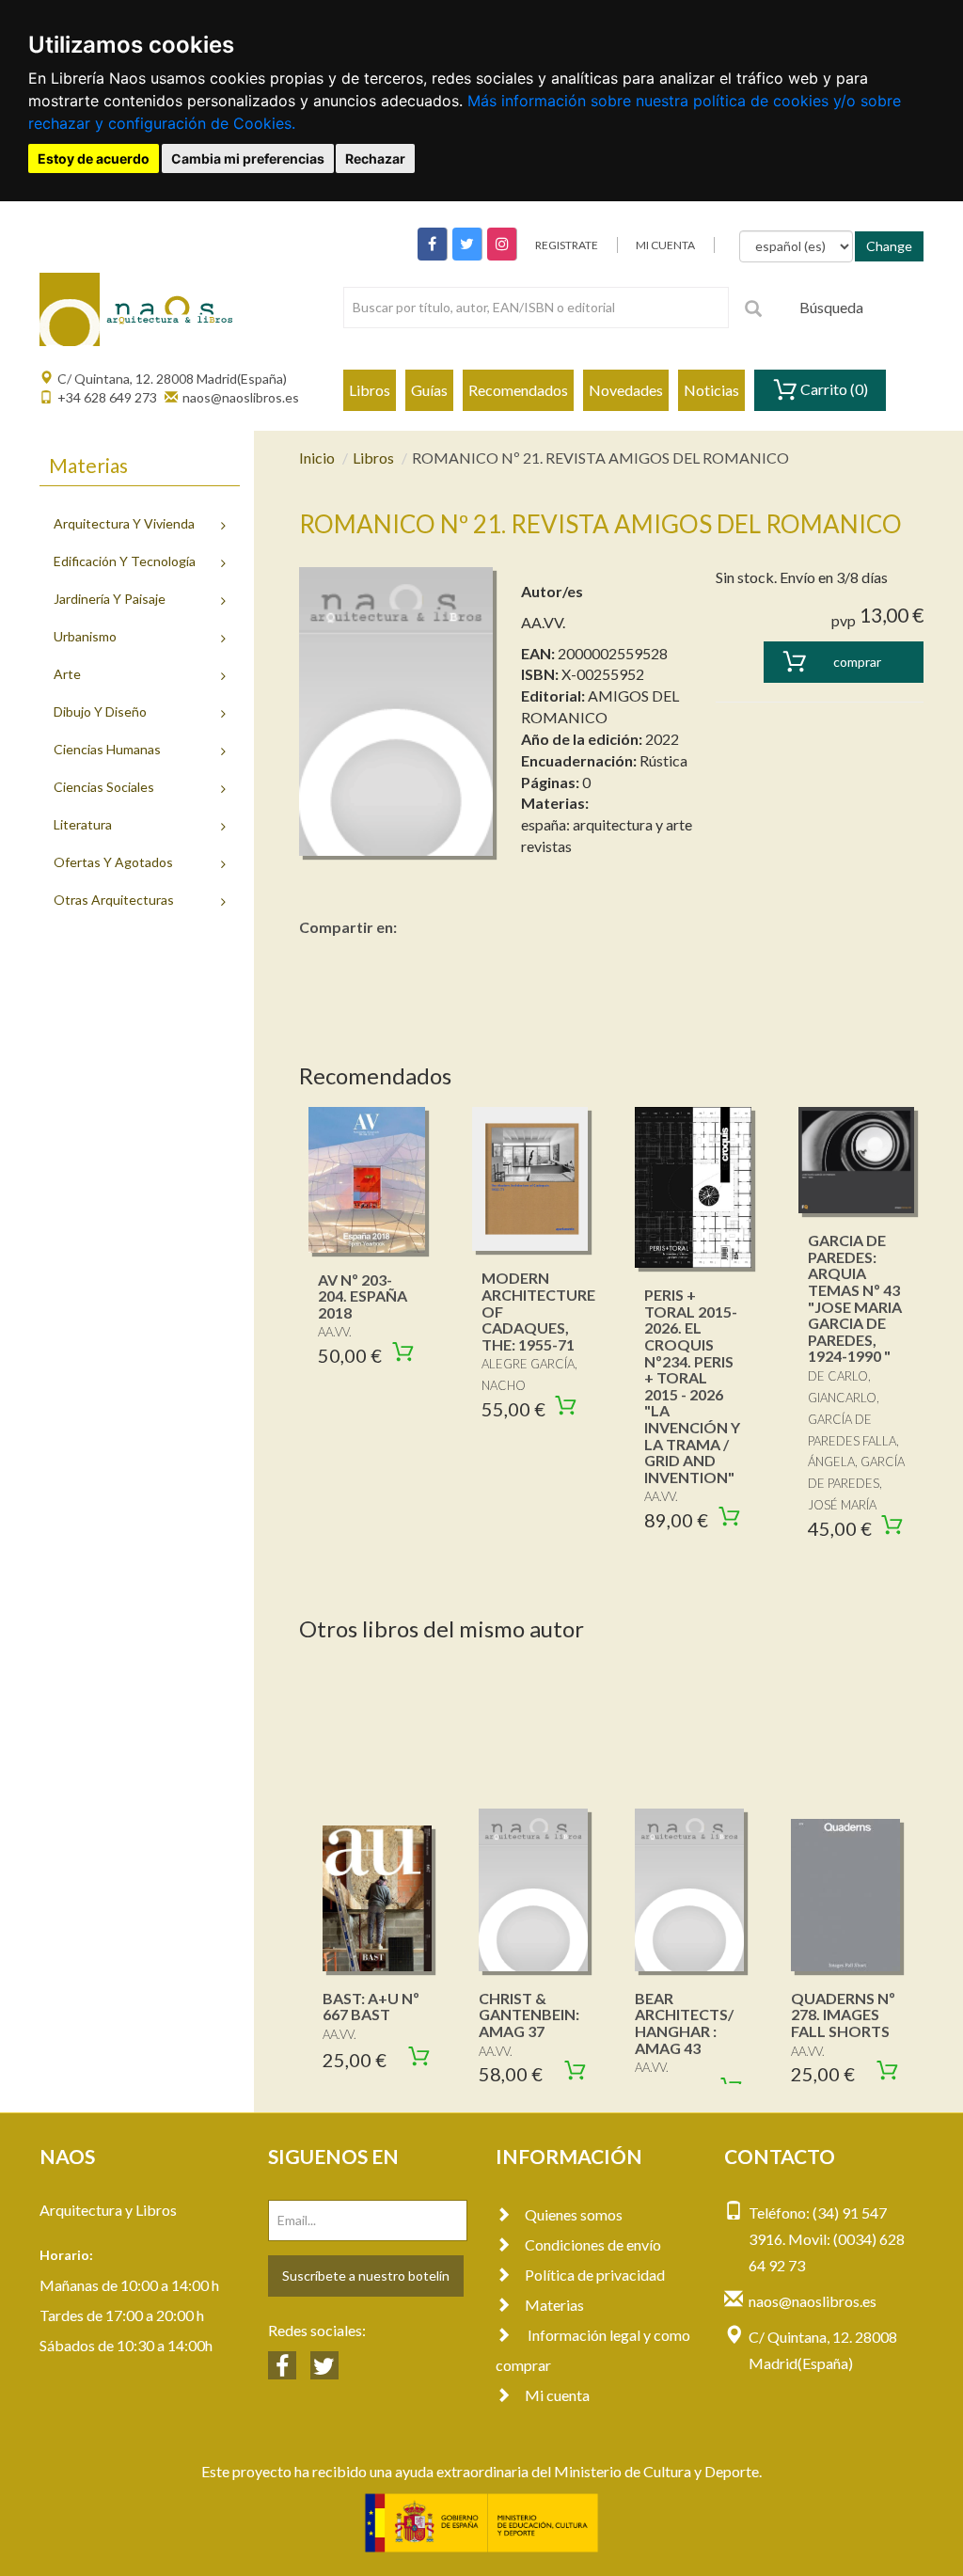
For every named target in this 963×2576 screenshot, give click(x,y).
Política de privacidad (595, 2275)
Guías (429, 390)
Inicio (317, 458)
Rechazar (375, 158)
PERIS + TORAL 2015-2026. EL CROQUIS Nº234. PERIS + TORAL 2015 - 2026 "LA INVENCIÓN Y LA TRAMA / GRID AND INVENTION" (692, 1386)
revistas (546, 846)
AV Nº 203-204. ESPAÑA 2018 (363, 1296)
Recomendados (518, 390)
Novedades (626, 390)
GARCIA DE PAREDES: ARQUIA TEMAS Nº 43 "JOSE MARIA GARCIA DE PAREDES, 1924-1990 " (855, 1298)
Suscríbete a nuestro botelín (366, 2276)
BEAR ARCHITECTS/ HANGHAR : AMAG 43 (684, 2023)
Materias (554, 2305)
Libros (370, 390)
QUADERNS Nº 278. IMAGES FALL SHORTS (843, 2015)
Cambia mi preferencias (248, 158)
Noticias (711, 390)
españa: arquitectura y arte (607, 824)
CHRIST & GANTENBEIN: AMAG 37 (529, 2015)
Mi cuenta (557, 2395)
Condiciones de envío (593, 2244)
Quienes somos (574, 2214)
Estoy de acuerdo (94, 158)
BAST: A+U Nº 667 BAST (371, 2007)
